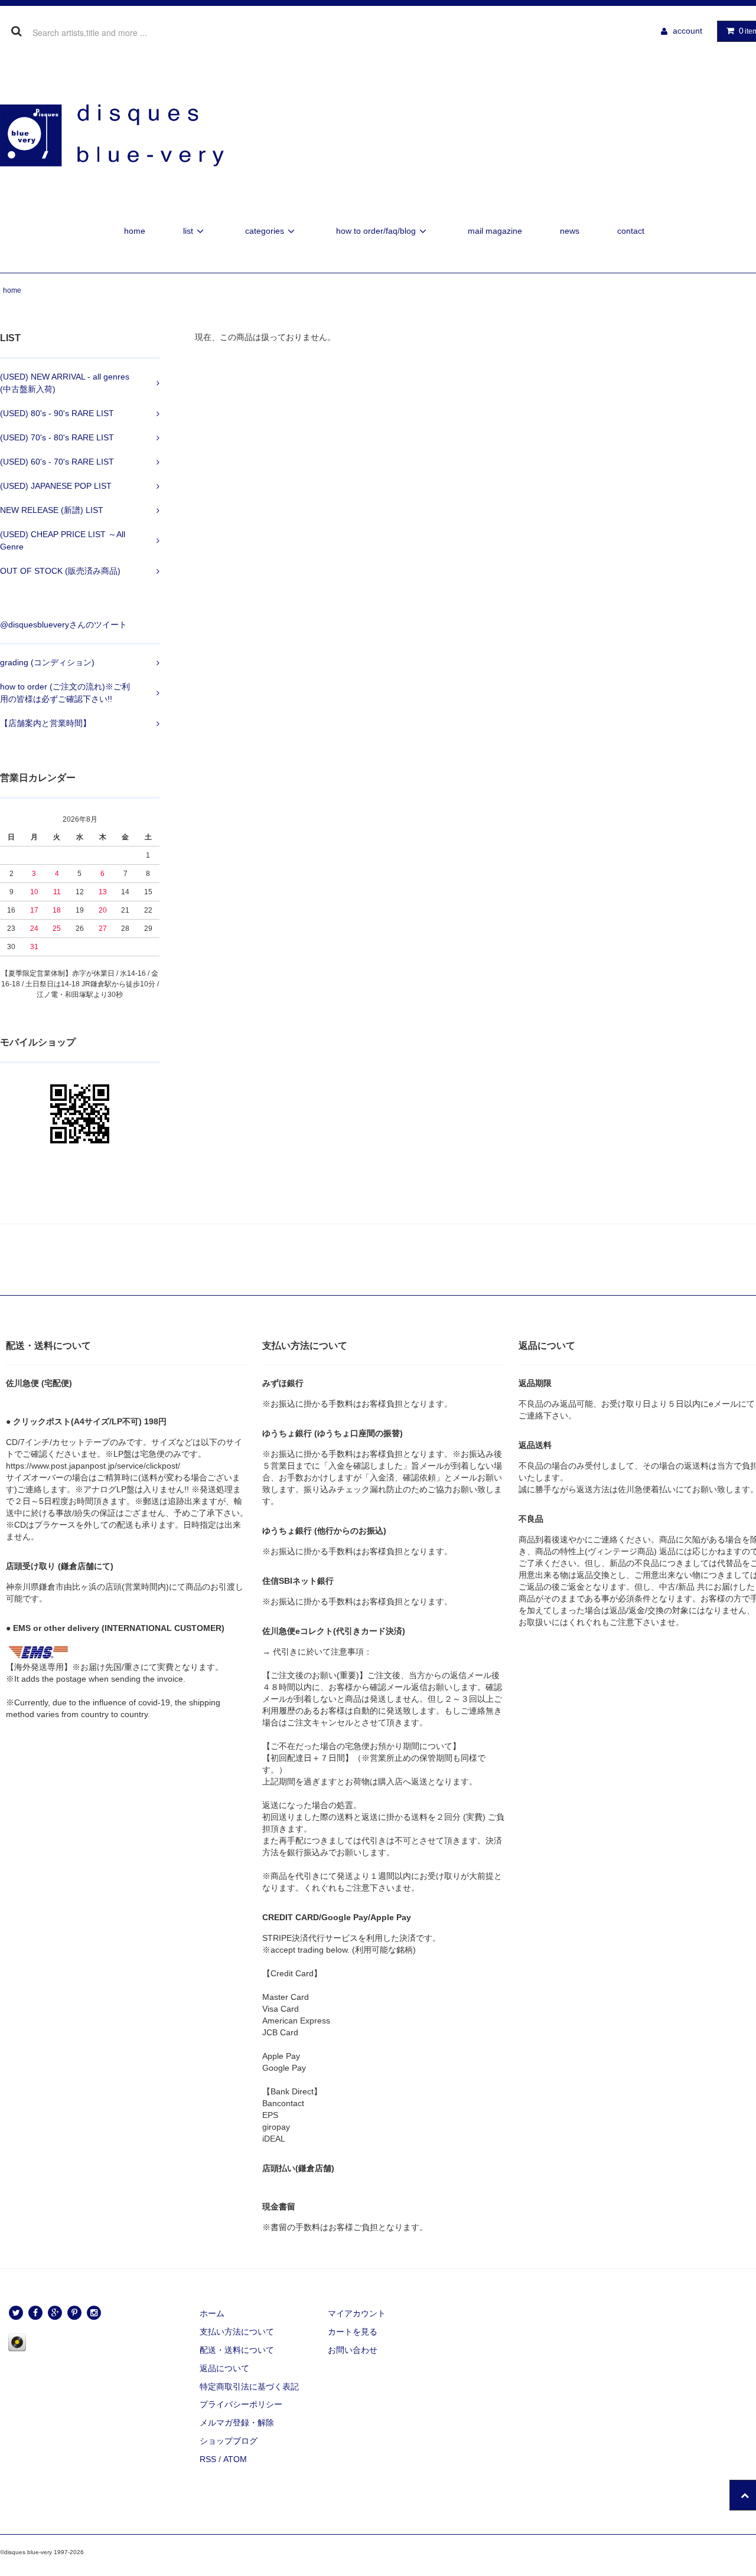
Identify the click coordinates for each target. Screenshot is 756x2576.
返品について (224, 2368)
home (135, 231)
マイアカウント (357, 2313)
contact (631, 231)
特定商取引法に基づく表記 (249, 2387)
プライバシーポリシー (241, 2404)
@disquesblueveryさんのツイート (63, 625)
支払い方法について (237, 2332)
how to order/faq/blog (376, 231)
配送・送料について (237, 2350)
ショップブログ (229, 2441)
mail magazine (495, 231)
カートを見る (353, 2332)
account (687, 31)
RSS (208, 2459)
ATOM (235, 2459)
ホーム (212, 2313)
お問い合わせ (353, 2350)
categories (265, 231)
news (570, 231)
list (188, 231)
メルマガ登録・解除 (237, 2423)
